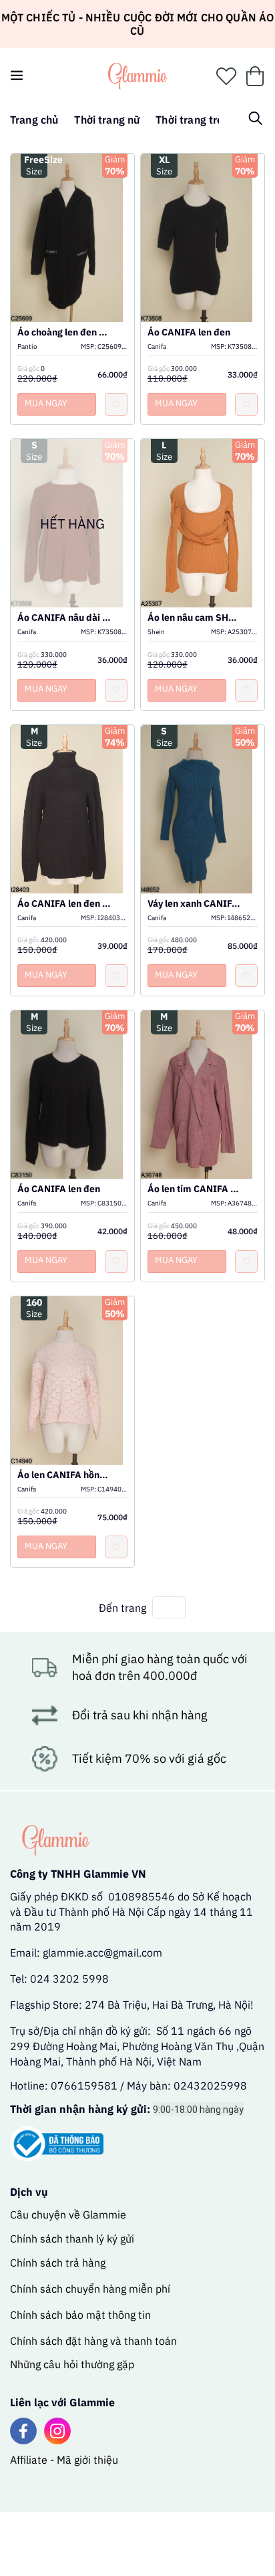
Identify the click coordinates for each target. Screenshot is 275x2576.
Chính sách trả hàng (58, 2263)
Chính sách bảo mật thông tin (80, 2315)
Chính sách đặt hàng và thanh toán (93, 2341)
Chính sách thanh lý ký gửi (72, 2239)
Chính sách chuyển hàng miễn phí (90, 2289)
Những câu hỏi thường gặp (72, 2364)
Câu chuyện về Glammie (68, 2214)
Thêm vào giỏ (73, 255)
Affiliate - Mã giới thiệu (64, 2460)
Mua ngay (46, 403)
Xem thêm (73, 225)
